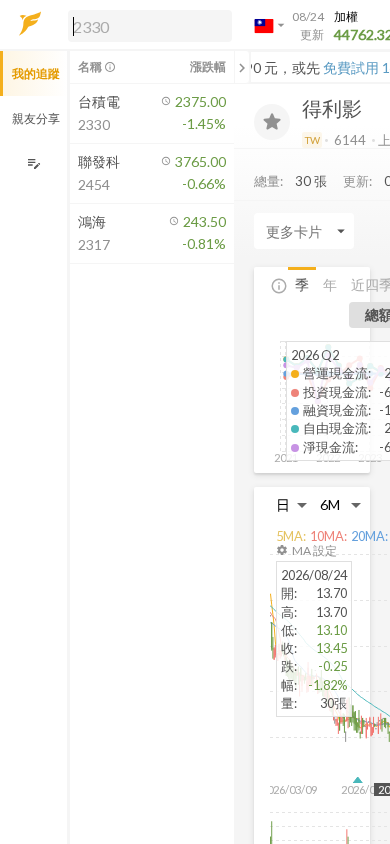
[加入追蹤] (272, 122)
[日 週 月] (292, 504)
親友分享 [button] (36, 118)
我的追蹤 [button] (36, 73)
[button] (146, 25)
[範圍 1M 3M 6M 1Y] (341, 504)
